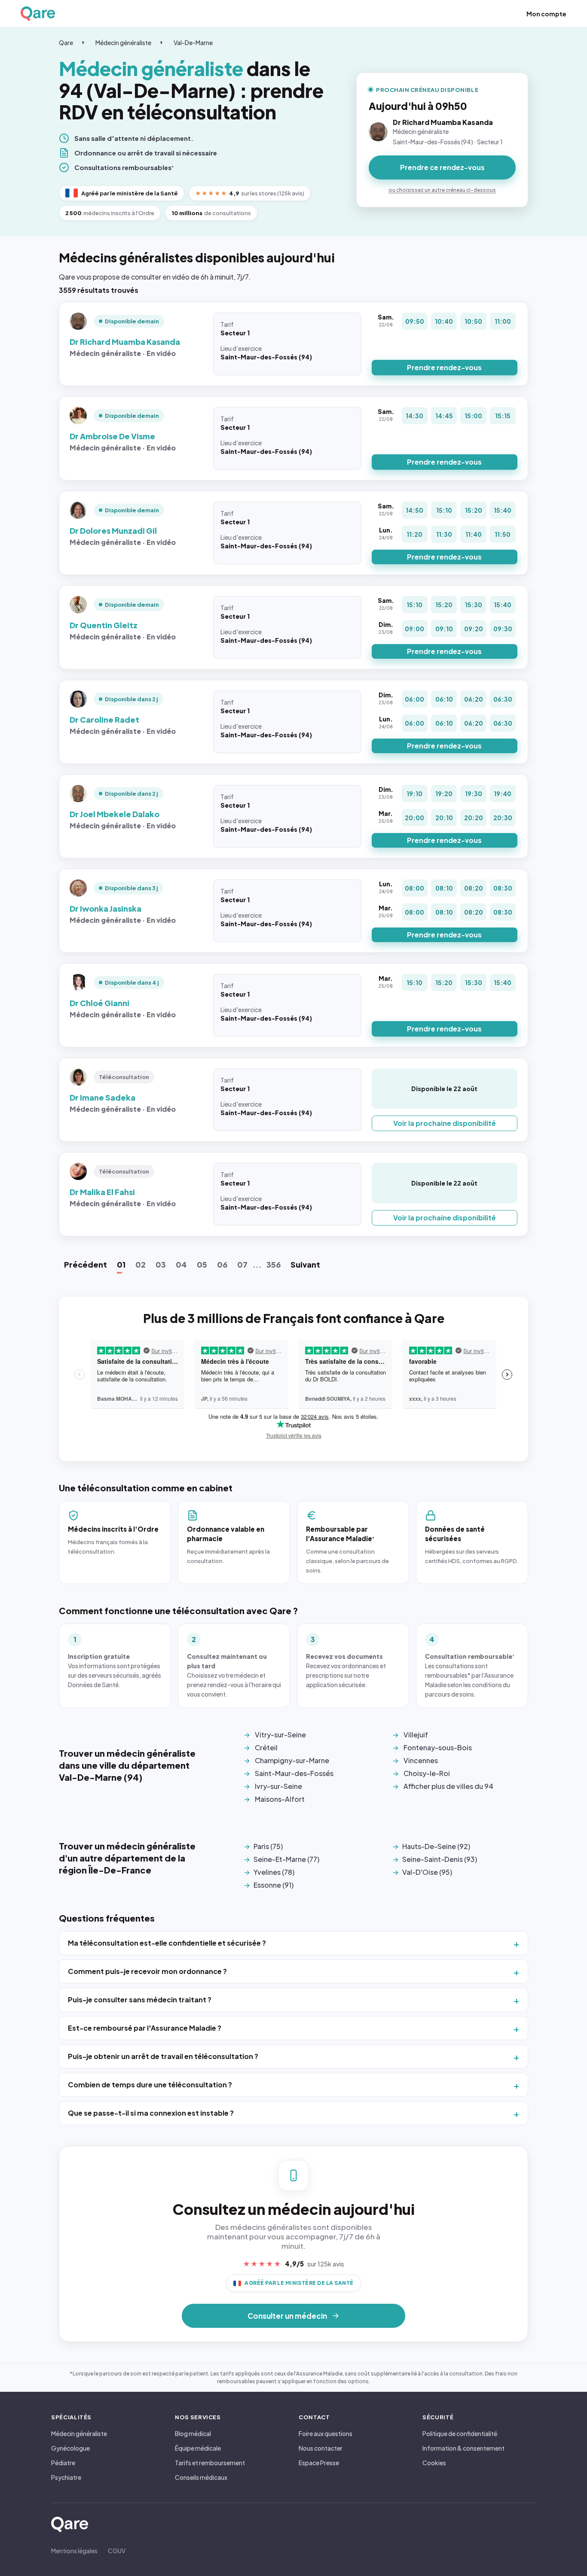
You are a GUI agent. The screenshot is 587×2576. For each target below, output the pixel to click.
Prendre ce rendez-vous (442, 167)
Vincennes (421, 1760)
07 (242, 1264)
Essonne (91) (274, 1885)
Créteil (266, 1747)
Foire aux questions (326, 2433)
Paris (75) (268, 1846)
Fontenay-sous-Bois (438, 1747)
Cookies (434, 2463)
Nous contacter (321, 2448)
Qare (66, 43)
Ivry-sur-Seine (278, 1786)
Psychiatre (66, 2477)
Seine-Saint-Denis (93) (440, 1859)
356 (274, 1264)
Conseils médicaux (201, 2477)
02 (141, 1264)
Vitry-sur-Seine (280, 1735)
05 (202, 1264)
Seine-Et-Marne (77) (286, 1859)
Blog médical (193, 2433)
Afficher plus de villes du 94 (448, 1786)
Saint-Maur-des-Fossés (294, 1773)
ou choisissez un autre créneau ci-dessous (442, 190)
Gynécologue (70, 2448)
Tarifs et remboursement (210, 2463)
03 (161, 1264)
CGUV (117, 2551)
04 (181, 1264)
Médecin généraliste (123, 43)
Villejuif (416, 1735)
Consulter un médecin (287, 2316)
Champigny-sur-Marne (292, 1760)
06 (222, 1264)
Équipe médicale (198, 2448)
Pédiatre (63, 2463)
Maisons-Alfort (280, 1799)
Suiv (305, 1264)
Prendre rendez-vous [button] (444, 367)
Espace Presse (319, 2463)
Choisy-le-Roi (427, 1773)
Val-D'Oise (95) (427, 1872)
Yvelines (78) (274, 1872)
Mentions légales (74, 2551)
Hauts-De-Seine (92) (436, 1846)
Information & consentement (463, 2448)
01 (121, 1264)
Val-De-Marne (193, 43)
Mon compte (546, 14)
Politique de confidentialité (460, 2433)
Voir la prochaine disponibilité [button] (445, 1123)
